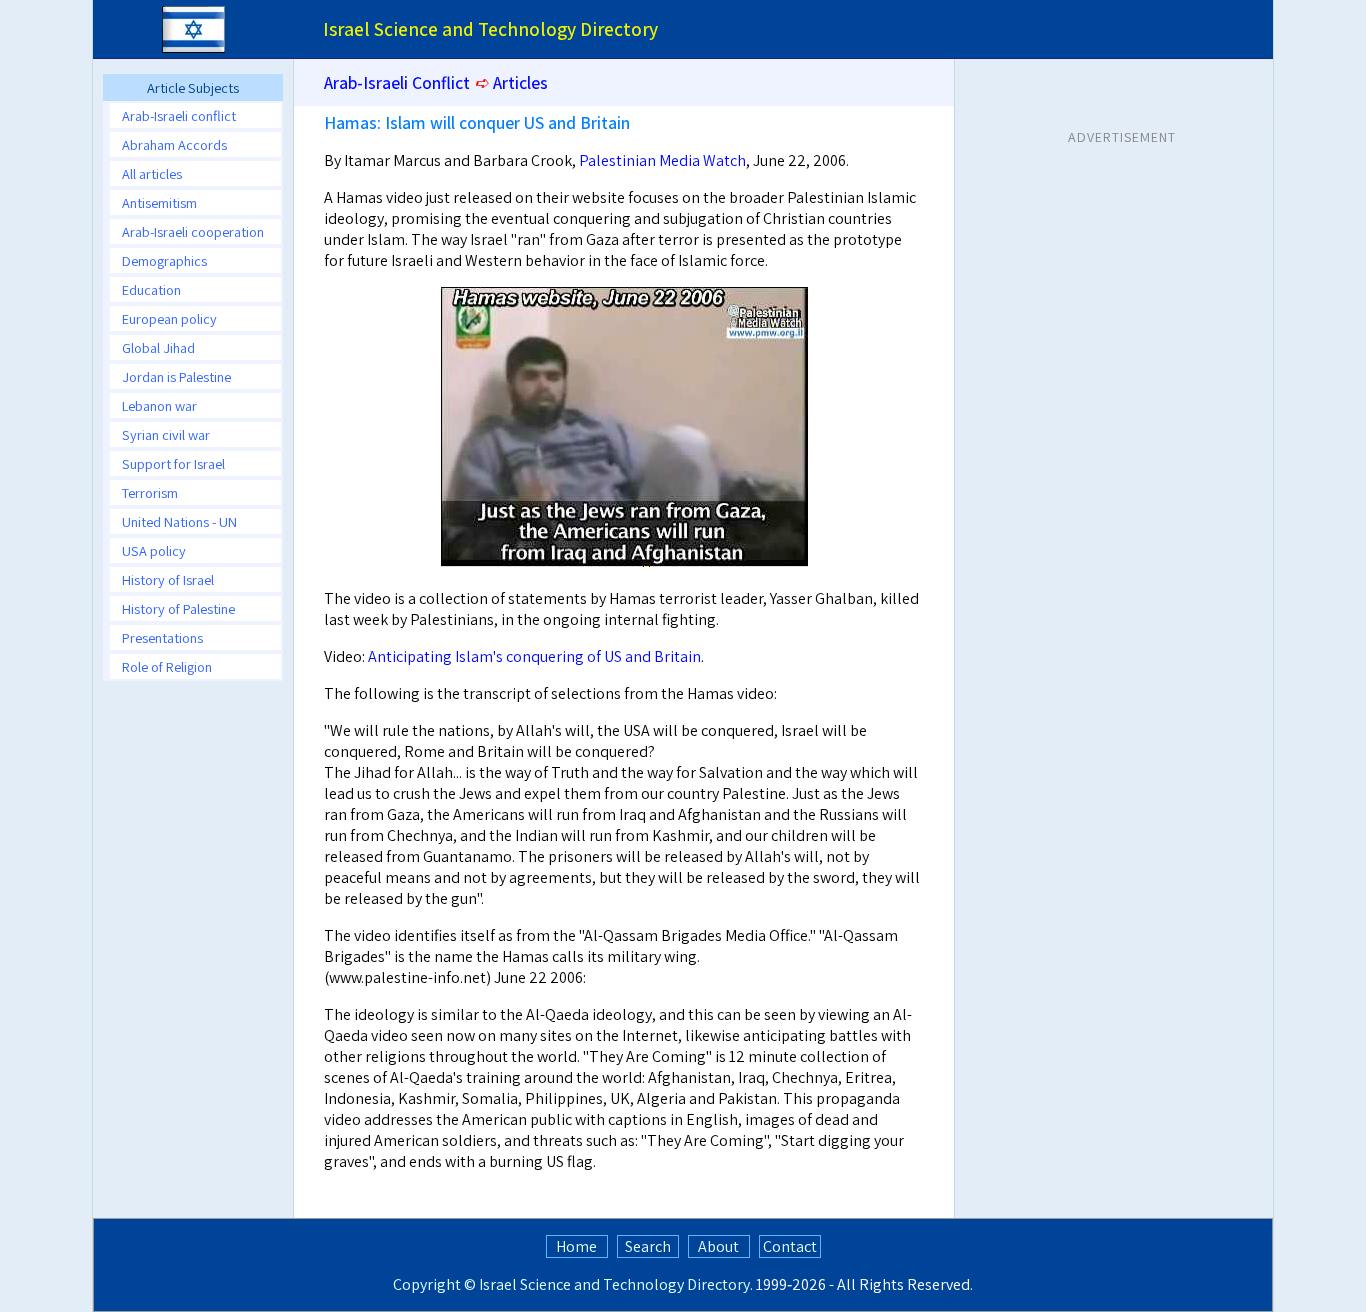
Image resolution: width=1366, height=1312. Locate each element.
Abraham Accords (174, 144)
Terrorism (150, 492)
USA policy (154, 550)
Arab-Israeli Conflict (397, 82)
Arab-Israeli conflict (179, 115)
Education (151, 289)
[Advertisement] (1122, 279)
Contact (790, 1246)
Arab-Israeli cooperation (193, 231)
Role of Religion (167, 666)
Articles (520, 82)
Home (576, 1246)
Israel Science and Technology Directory (614, 1284)
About (718, 1246)
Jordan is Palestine (176, 376)
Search (648, 1246)
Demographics (164, 260)
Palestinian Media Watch (662, 160)
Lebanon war (159, 405)
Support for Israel (173, 463)
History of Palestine (178, 608)
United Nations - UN (179, 521)
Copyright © (434, 1284)
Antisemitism (159, 202)
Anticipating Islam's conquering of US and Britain (534, 656)
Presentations (162, 637)
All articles (152, 173)
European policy (169, 318)
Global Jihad (158, 347)
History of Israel (168, 579)
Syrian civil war (166, 434)
